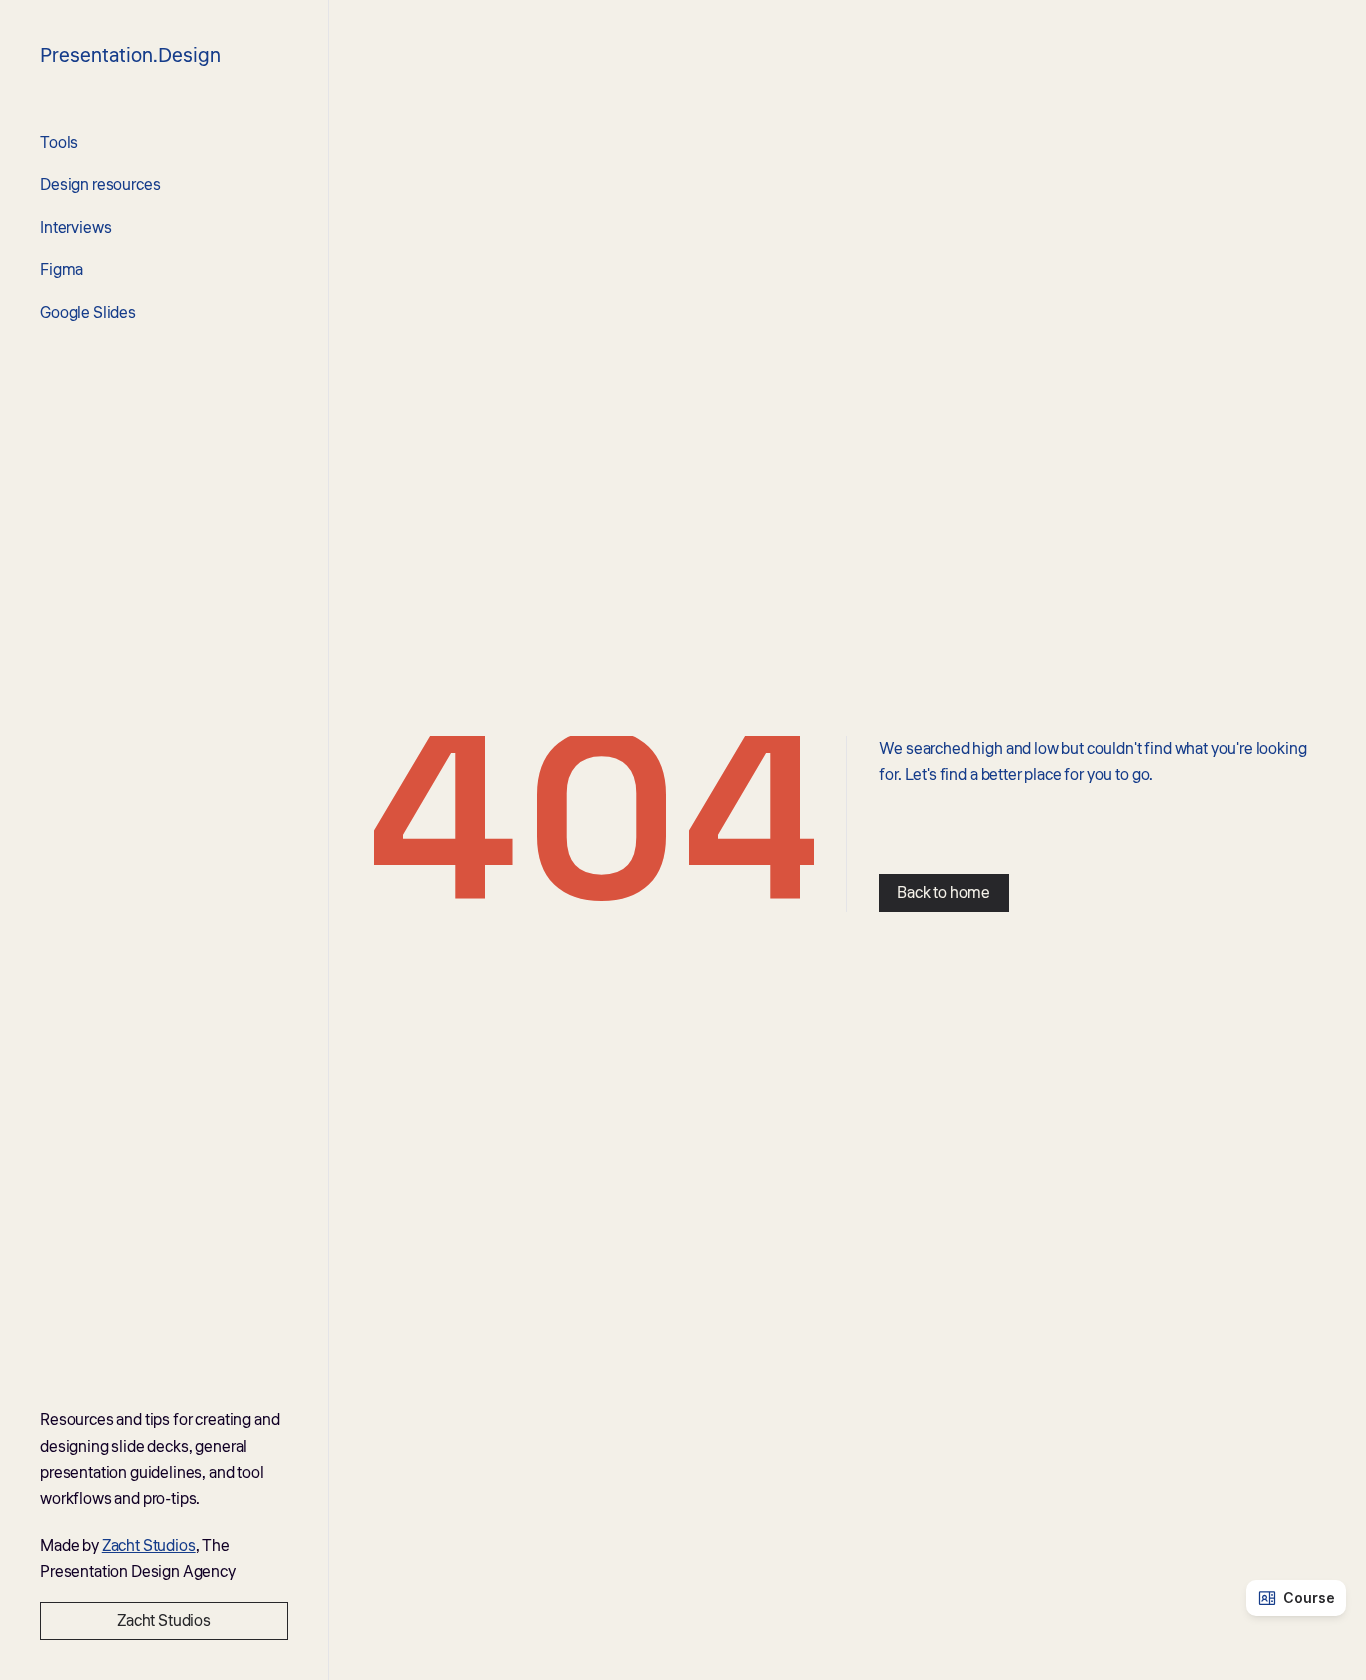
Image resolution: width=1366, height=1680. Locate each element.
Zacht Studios (149, 1546)
